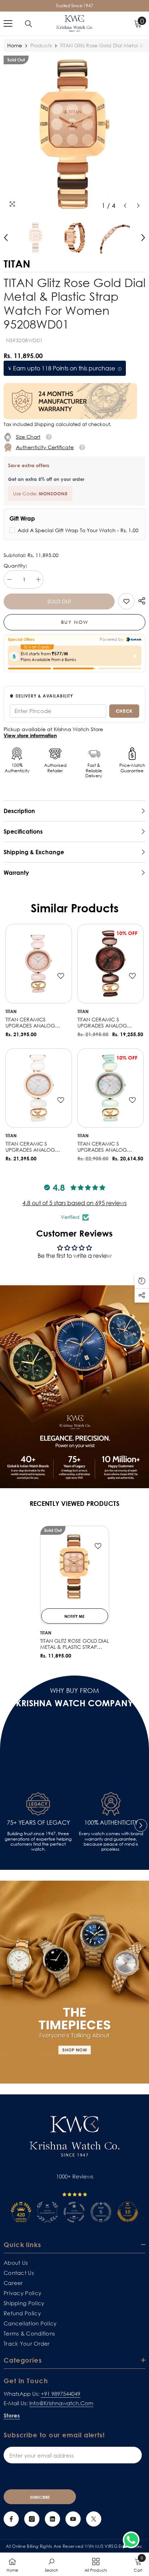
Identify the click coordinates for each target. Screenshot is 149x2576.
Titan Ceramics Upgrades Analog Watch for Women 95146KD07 (31, 1023)
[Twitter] (94, 2519)
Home (15, 45)
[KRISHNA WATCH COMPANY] (74, 1982)
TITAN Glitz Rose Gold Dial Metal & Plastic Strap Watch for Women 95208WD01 (74, 1644)
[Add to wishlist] (61, 976)
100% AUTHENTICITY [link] (111, 1823)
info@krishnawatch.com (61, 2403)
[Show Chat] (133, 2540)
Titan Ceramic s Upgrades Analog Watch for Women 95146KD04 (103, 1147)
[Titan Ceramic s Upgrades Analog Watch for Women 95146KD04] (111, 1088)
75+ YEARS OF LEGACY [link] (38, 1823)
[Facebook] (11, 2519)
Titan (11, 1011)
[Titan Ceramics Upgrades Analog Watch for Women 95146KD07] (39, 964)
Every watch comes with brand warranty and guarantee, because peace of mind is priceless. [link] (111, 1841)
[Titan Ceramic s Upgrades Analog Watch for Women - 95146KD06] (111, 964)
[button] (125, 206)
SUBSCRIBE (40, 2497)
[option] (74, 134)
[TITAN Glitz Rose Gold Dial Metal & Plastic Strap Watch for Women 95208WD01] (75, 1567)
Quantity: (15, 566)
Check (124, 711)
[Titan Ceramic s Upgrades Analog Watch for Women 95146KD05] (39, 1088)
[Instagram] (32, 2519)
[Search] (29, 24)
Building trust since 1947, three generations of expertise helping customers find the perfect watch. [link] (38, 1841)
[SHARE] (140, 601)
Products (41, 45)
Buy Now (75, 622)
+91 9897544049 (61, 2394)
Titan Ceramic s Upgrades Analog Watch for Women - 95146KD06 (105, 1023)
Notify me (74, 1616)
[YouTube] (73, 2519)
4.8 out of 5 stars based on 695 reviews (74, 1203)
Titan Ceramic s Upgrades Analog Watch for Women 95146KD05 (31, 1147)
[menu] (8, 23)
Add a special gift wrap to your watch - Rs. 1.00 (78, 530)
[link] (126, 601)
